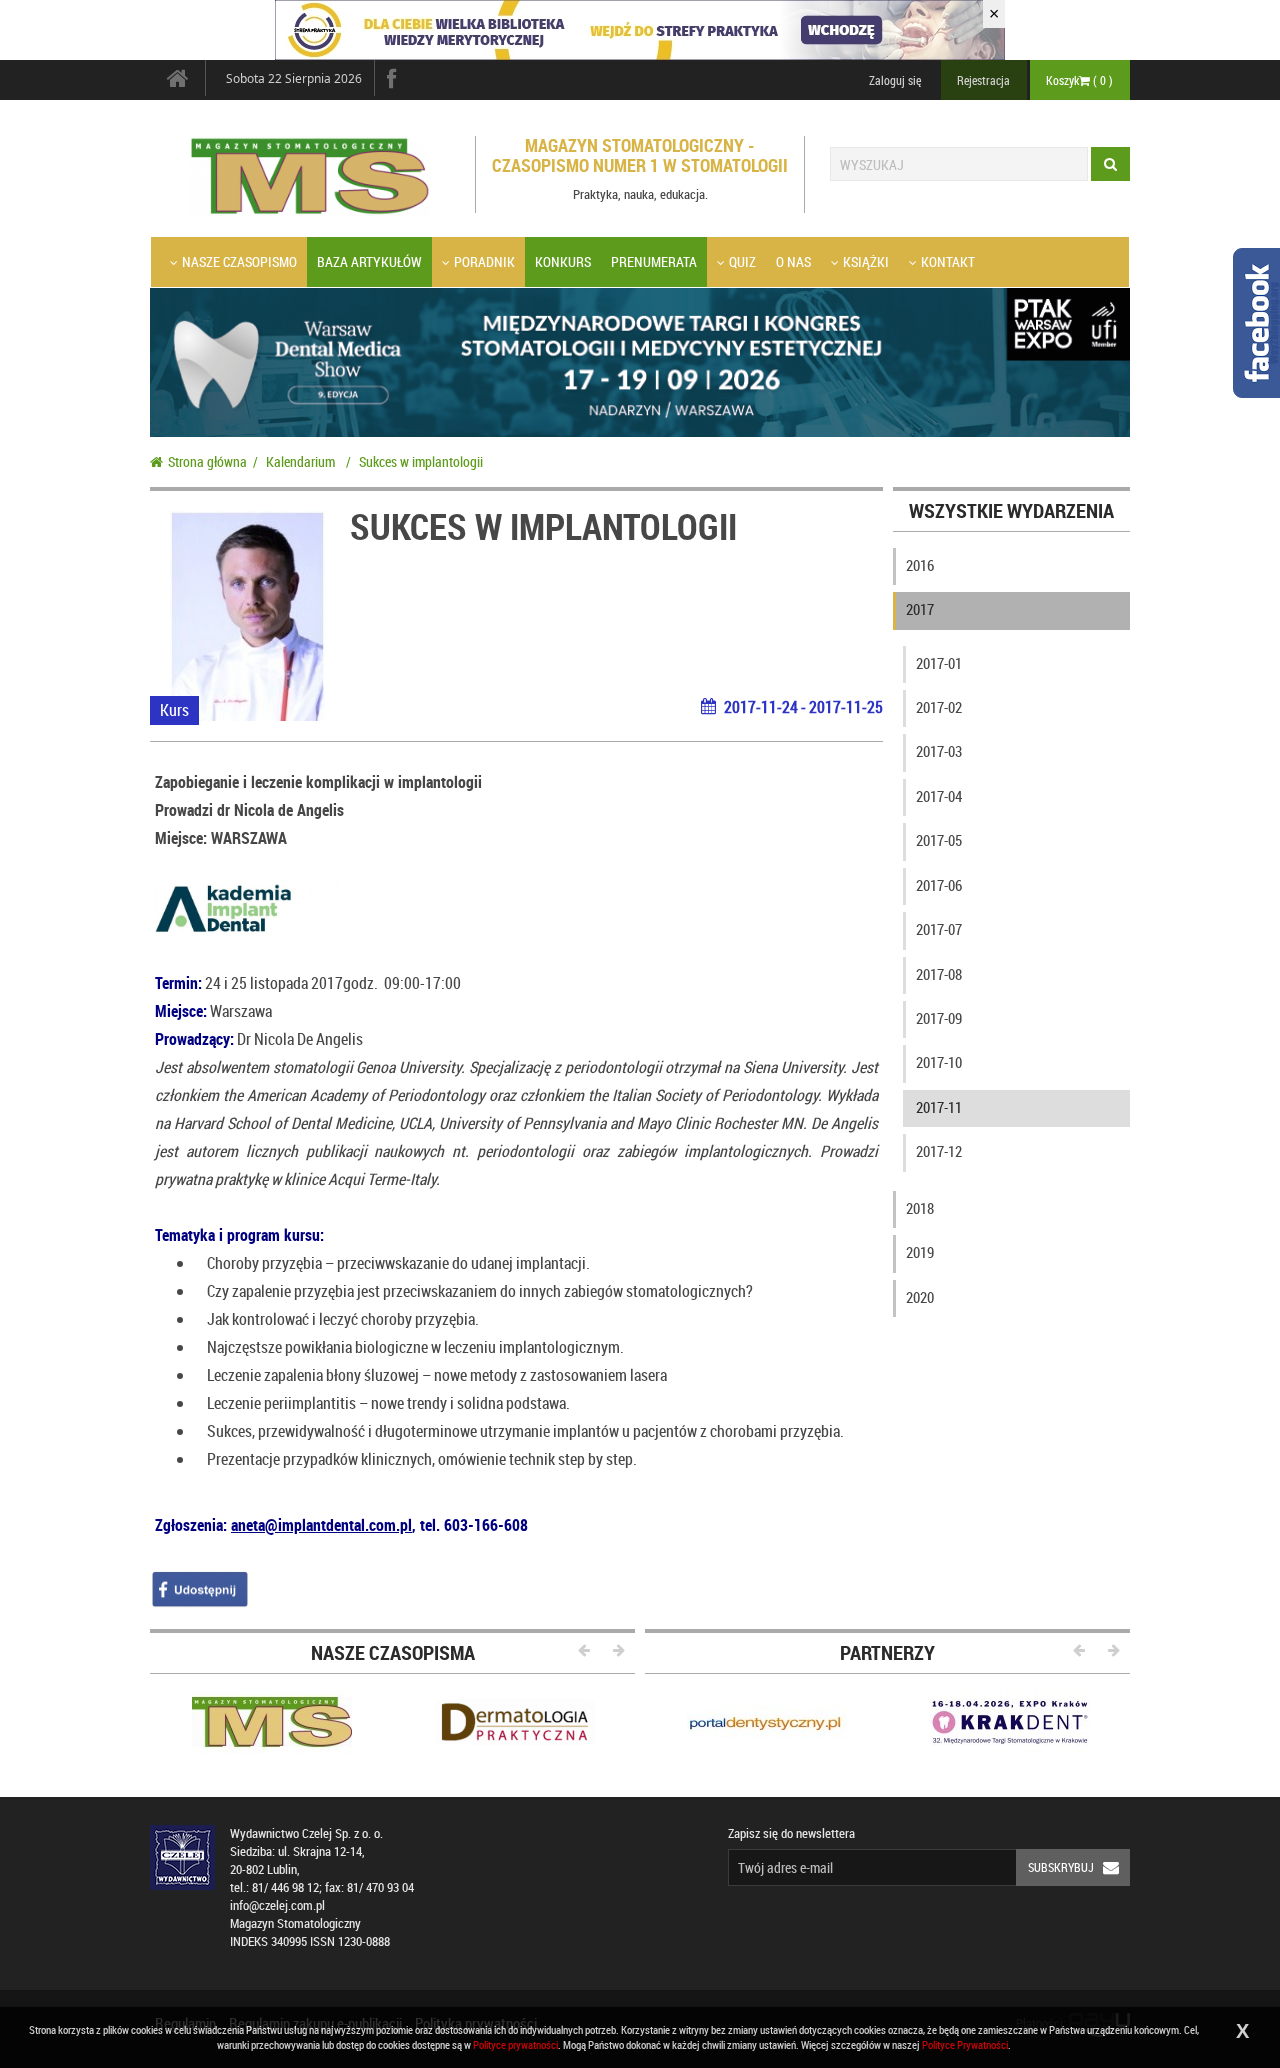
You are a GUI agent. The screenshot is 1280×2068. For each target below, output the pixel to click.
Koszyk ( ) (1079, 80)
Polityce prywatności (515, 2044)
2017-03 (939, 751)
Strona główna (207, 461)
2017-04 (939, 796)
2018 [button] (920, 1208)
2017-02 (939, 707)
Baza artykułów (369, 261)
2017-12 (939, 1151)
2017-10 (939, 1062)
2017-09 (939, 1018)
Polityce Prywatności (965, 2044)
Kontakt (948, 261)
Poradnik (484, 261)
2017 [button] (920, 609)
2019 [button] (920, 1252)
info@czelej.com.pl (277, 1905)
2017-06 (939, 885)
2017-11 (939, 1107)
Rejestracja (983, 80)
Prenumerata (654, 261)
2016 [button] (920, 565)
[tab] (1012, 570)
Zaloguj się (895, 80)
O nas (793, 261)
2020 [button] (920, 1297)
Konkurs (563, 261)
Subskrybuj (1061, 1867)
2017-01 (939, 663)
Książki (866, 261)
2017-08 (939, 974)
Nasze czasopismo (239, 261)
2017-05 (939, 840)
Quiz (742, 261)
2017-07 (939, 929)
